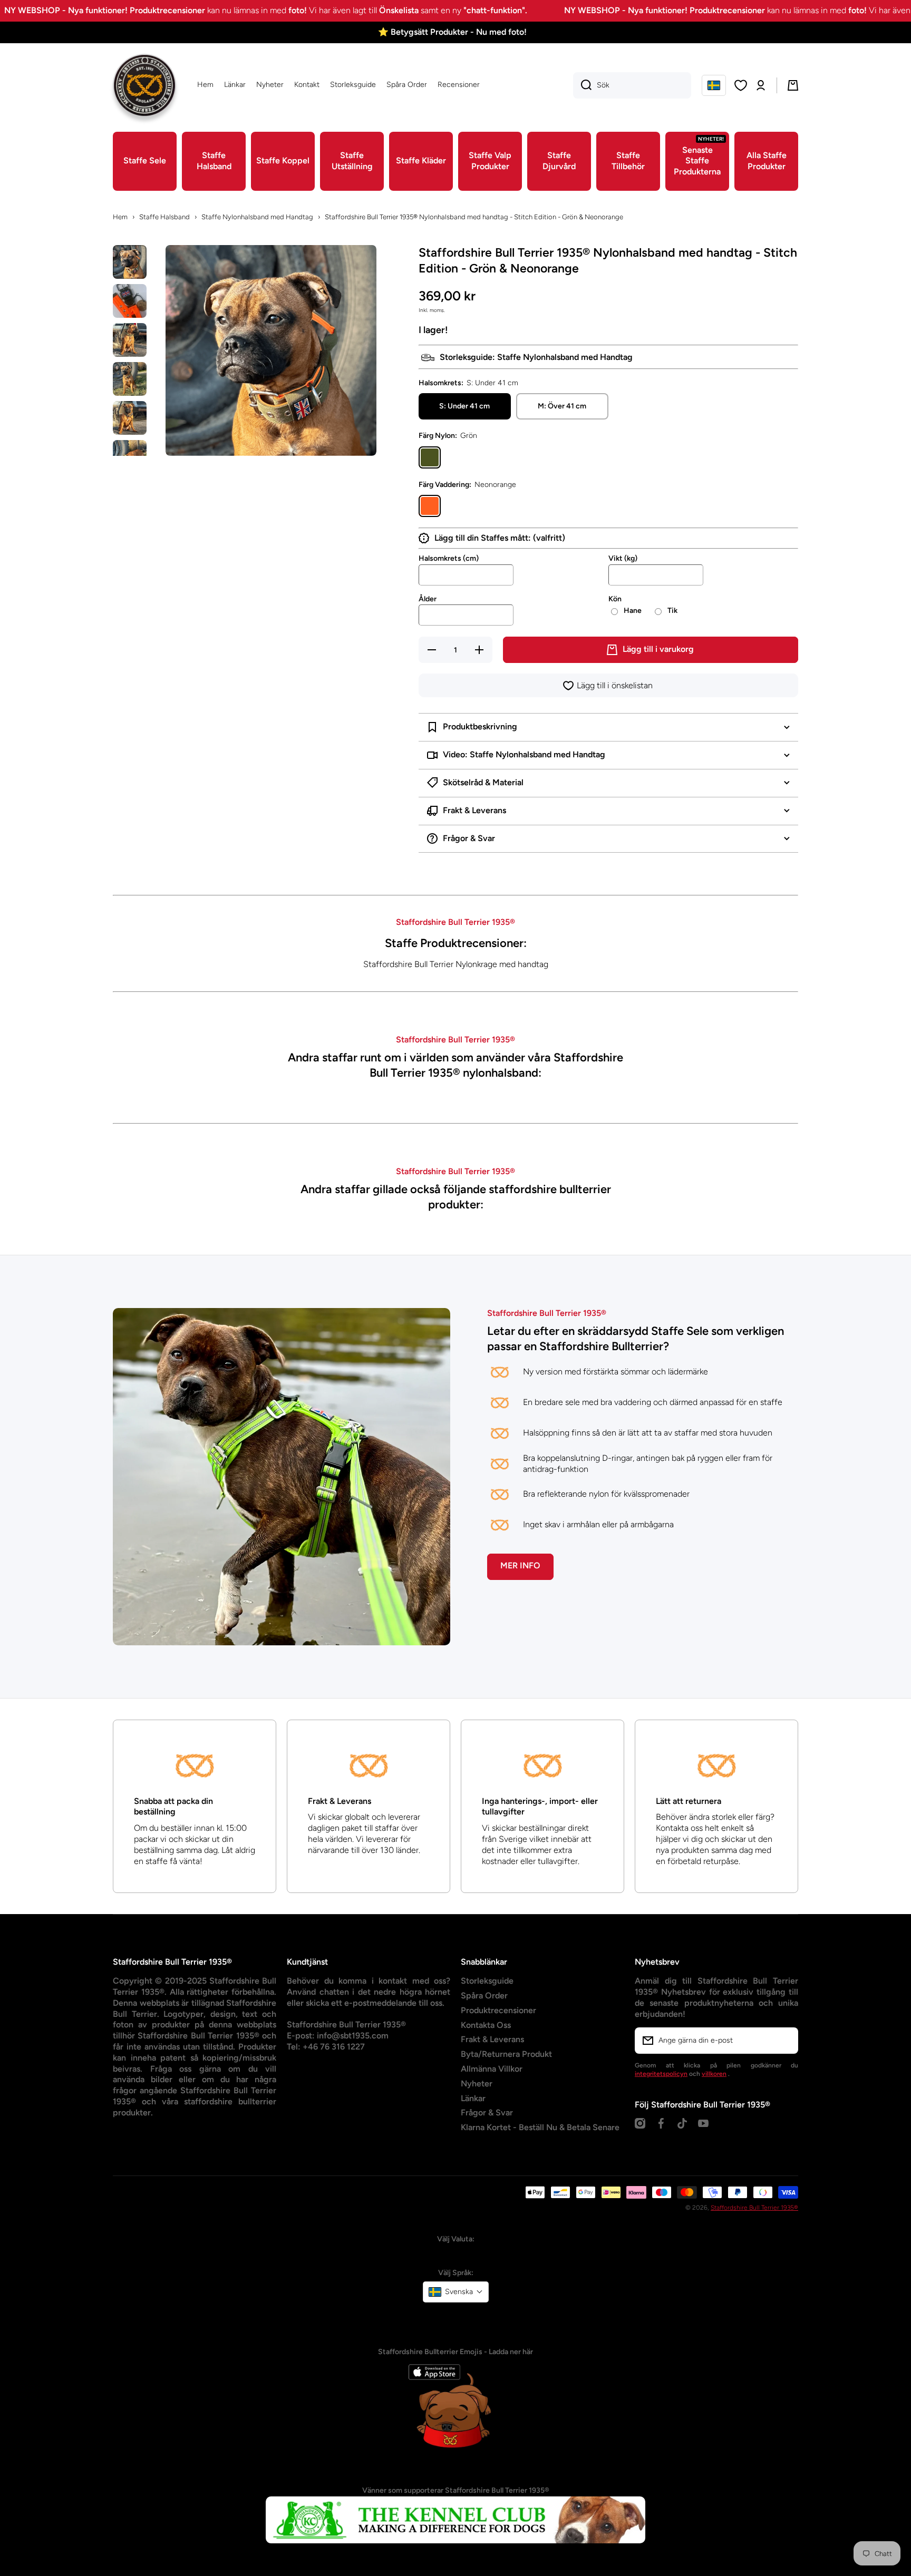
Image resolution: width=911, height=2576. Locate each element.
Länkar (473, 2098)
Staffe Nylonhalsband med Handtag (257, 217)
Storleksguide (487, 1981)
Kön (615, 599)
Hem (120, 217)
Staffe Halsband (164, 217)
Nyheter (477, 2084)
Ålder (428, 599)
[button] (714, 85)
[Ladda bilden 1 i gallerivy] (130, 262)
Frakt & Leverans (492, 2039)
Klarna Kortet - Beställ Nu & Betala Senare (540, 2127)
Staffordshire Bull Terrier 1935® (754, 2208)
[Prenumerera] (785, 2041)
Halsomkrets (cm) (449, 558)
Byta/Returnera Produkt (506, 2054)
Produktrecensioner (498, 2010)
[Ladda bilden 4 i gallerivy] (130, 379)
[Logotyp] (144, 85)
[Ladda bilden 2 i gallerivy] (130, 301)
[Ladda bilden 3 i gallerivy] (130, 340)
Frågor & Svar (487, 2112)
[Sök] (582, 85)
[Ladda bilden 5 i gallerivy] (130, 418)
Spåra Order (484, 1996)
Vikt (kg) (623, 558)
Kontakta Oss (486, 2025)
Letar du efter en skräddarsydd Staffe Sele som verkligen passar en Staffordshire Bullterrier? (636, 1339)
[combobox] (632, 85)
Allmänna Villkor (492, 2069)
